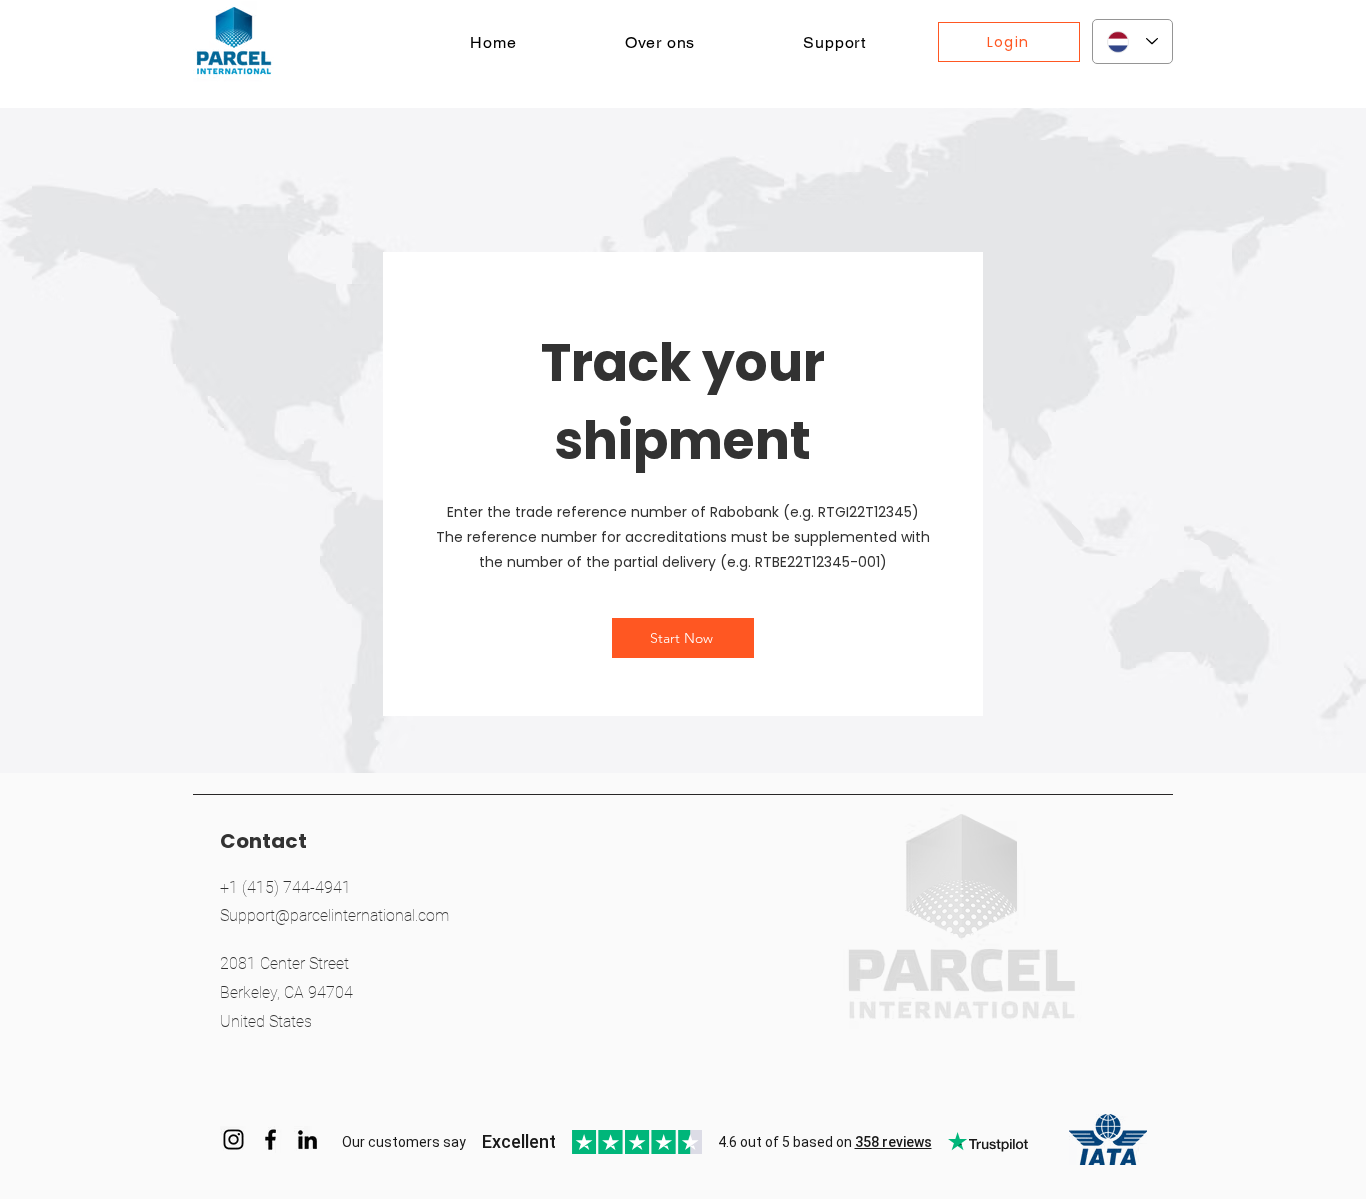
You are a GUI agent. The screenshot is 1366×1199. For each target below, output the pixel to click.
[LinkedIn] (307, 1139)
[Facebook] (270, 1139)
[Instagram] (233, 1139)
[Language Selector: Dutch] (1132, 41)
